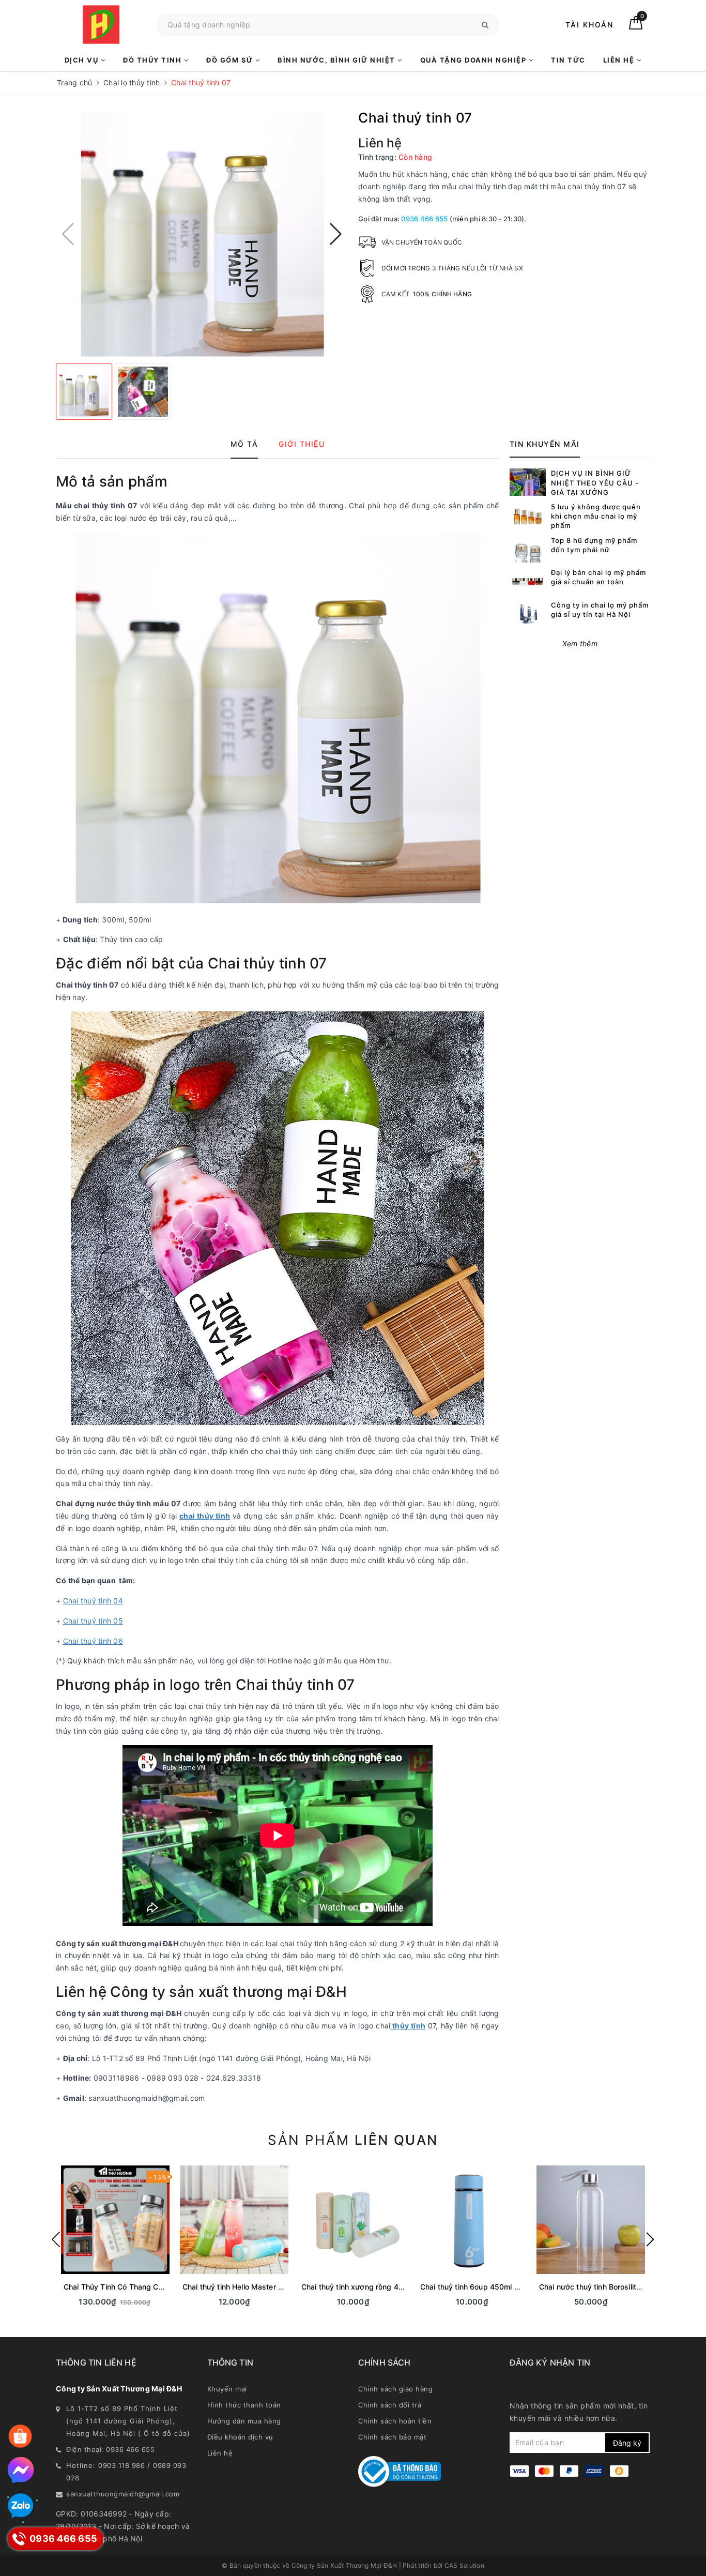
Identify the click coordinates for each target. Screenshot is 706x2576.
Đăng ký (627, 2443)
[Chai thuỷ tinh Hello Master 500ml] (234, 2220)
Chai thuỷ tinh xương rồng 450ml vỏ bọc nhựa (381, 2287)
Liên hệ (620, 60)
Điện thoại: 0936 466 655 (110, 2449)
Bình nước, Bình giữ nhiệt (337, 60)
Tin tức (568, 60)
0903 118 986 (121, 2465)
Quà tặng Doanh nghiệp (474, 60)
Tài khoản (589, 25)
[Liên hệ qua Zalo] (21, 2506)
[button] (336, 234)
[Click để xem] (202, 234)
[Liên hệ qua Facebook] (21, 2470)
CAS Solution (464, 2565)
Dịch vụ (83, 60)
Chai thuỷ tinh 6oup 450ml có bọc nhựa (489, 2287)
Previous (56, 2239)
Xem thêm (580, 643)
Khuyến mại (227, 2389)
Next (650, 2239)
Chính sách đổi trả (390, 2405)
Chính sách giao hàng (395, 2389)
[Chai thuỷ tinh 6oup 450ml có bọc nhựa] (472, 2220)
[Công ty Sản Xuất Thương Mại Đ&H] (101, 25)
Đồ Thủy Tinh (154, 60)
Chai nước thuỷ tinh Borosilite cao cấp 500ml (617, 2287)
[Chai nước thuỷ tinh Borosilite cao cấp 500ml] (591, 2220)
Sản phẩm (353, 2140)
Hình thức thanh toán (244, 2405)
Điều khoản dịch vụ (240, 2437)
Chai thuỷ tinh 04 (93, 1601)
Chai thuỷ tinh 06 (93, 1641)
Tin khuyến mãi (545, 444)
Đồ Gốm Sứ (231, 60)
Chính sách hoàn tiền (395, 2421)
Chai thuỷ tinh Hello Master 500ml (241, 2287)
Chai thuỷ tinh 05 (93, 1621)
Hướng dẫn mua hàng (244, 2421)
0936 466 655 (424, 219)
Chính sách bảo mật (392, 2437)
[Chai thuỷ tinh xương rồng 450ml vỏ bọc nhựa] (353, 2220)
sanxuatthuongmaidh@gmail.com (123, 2494)
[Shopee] (20, 2436)
